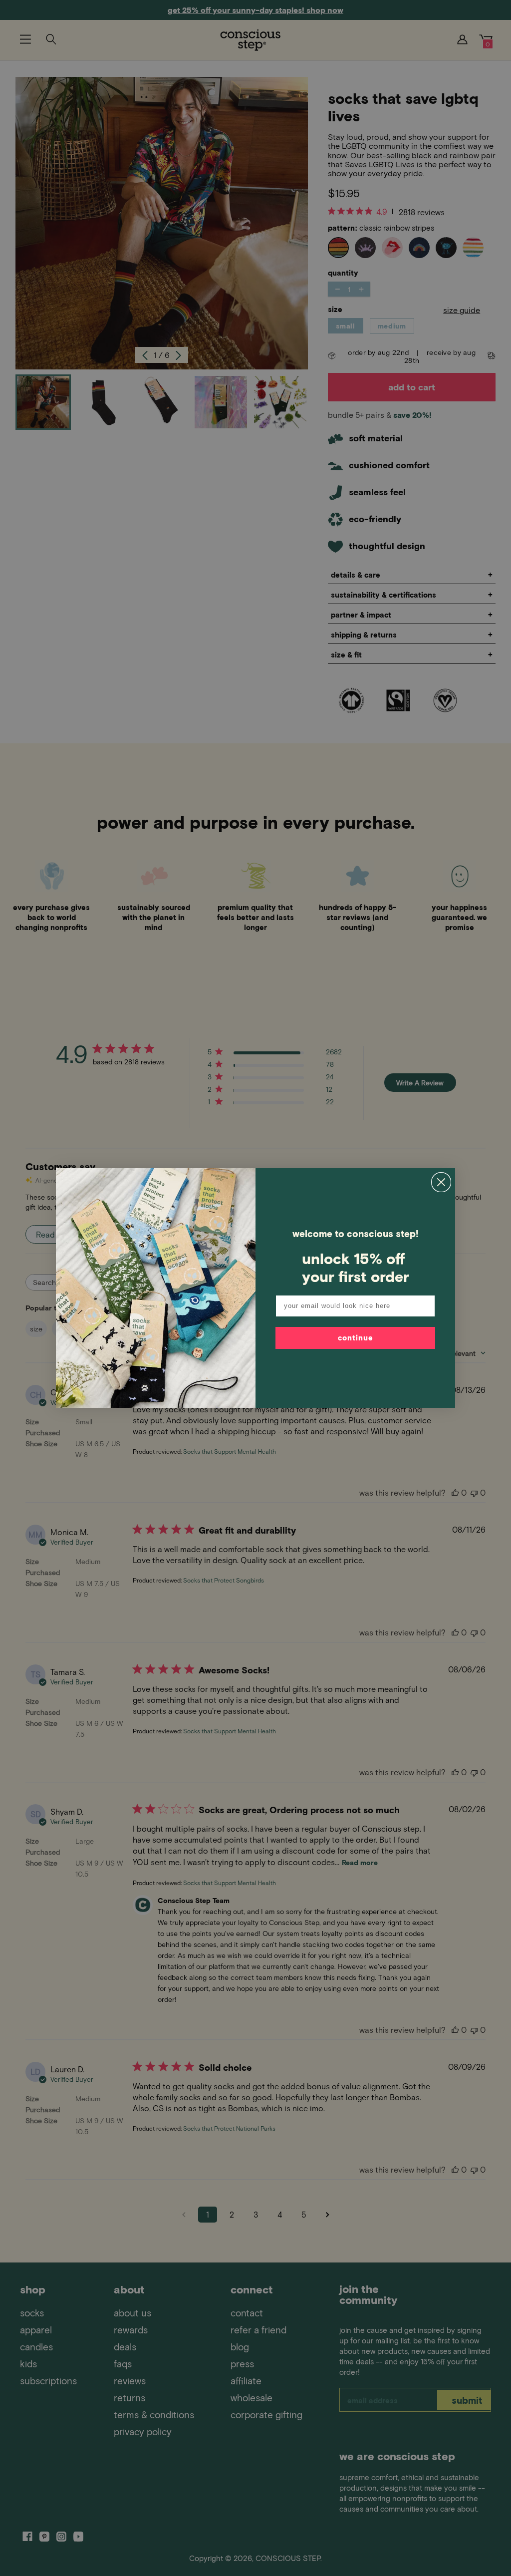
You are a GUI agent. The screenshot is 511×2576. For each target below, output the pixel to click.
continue (356, 1337)
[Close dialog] (441, 1182)
